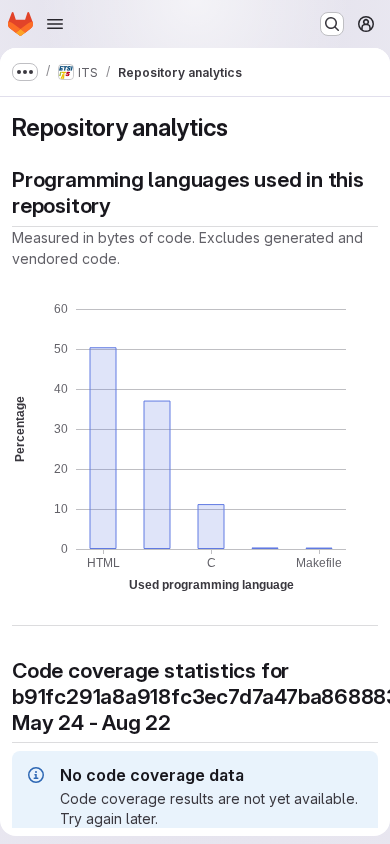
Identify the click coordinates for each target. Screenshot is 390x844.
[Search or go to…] (332, 24)
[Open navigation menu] (55, 24)
